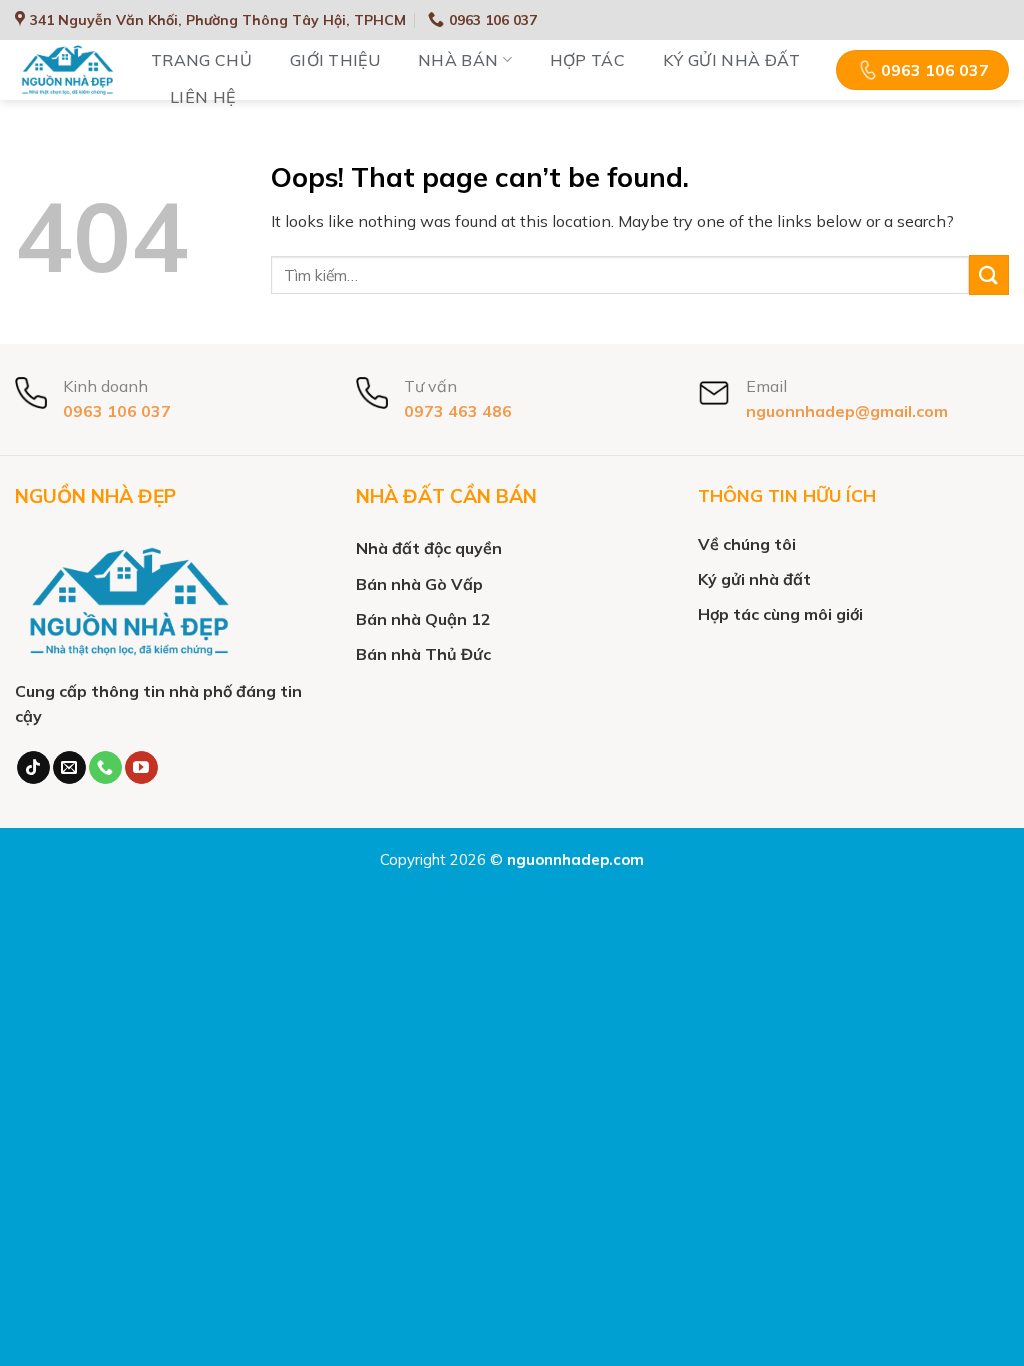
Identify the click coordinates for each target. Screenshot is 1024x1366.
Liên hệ (202, 97)
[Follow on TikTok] (33, 768)
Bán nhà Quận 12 (423, 619)
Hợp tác (587, 60)
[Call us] (105, 768)
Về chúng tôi (747, 544)
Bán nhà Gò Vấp (419, 584)
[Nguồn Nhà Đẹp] (68, 70)
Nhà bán (458, 60)
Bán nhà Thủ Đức (423, 654)
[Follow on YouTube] (141, 768)
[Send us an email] (69, 768)
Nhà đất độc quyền (429, 548)
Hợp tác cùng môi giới (780, 614)
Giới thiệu (335, 60)
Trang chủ (201, 60)
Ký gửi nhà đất (731, 60)
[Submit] (989, 274)
